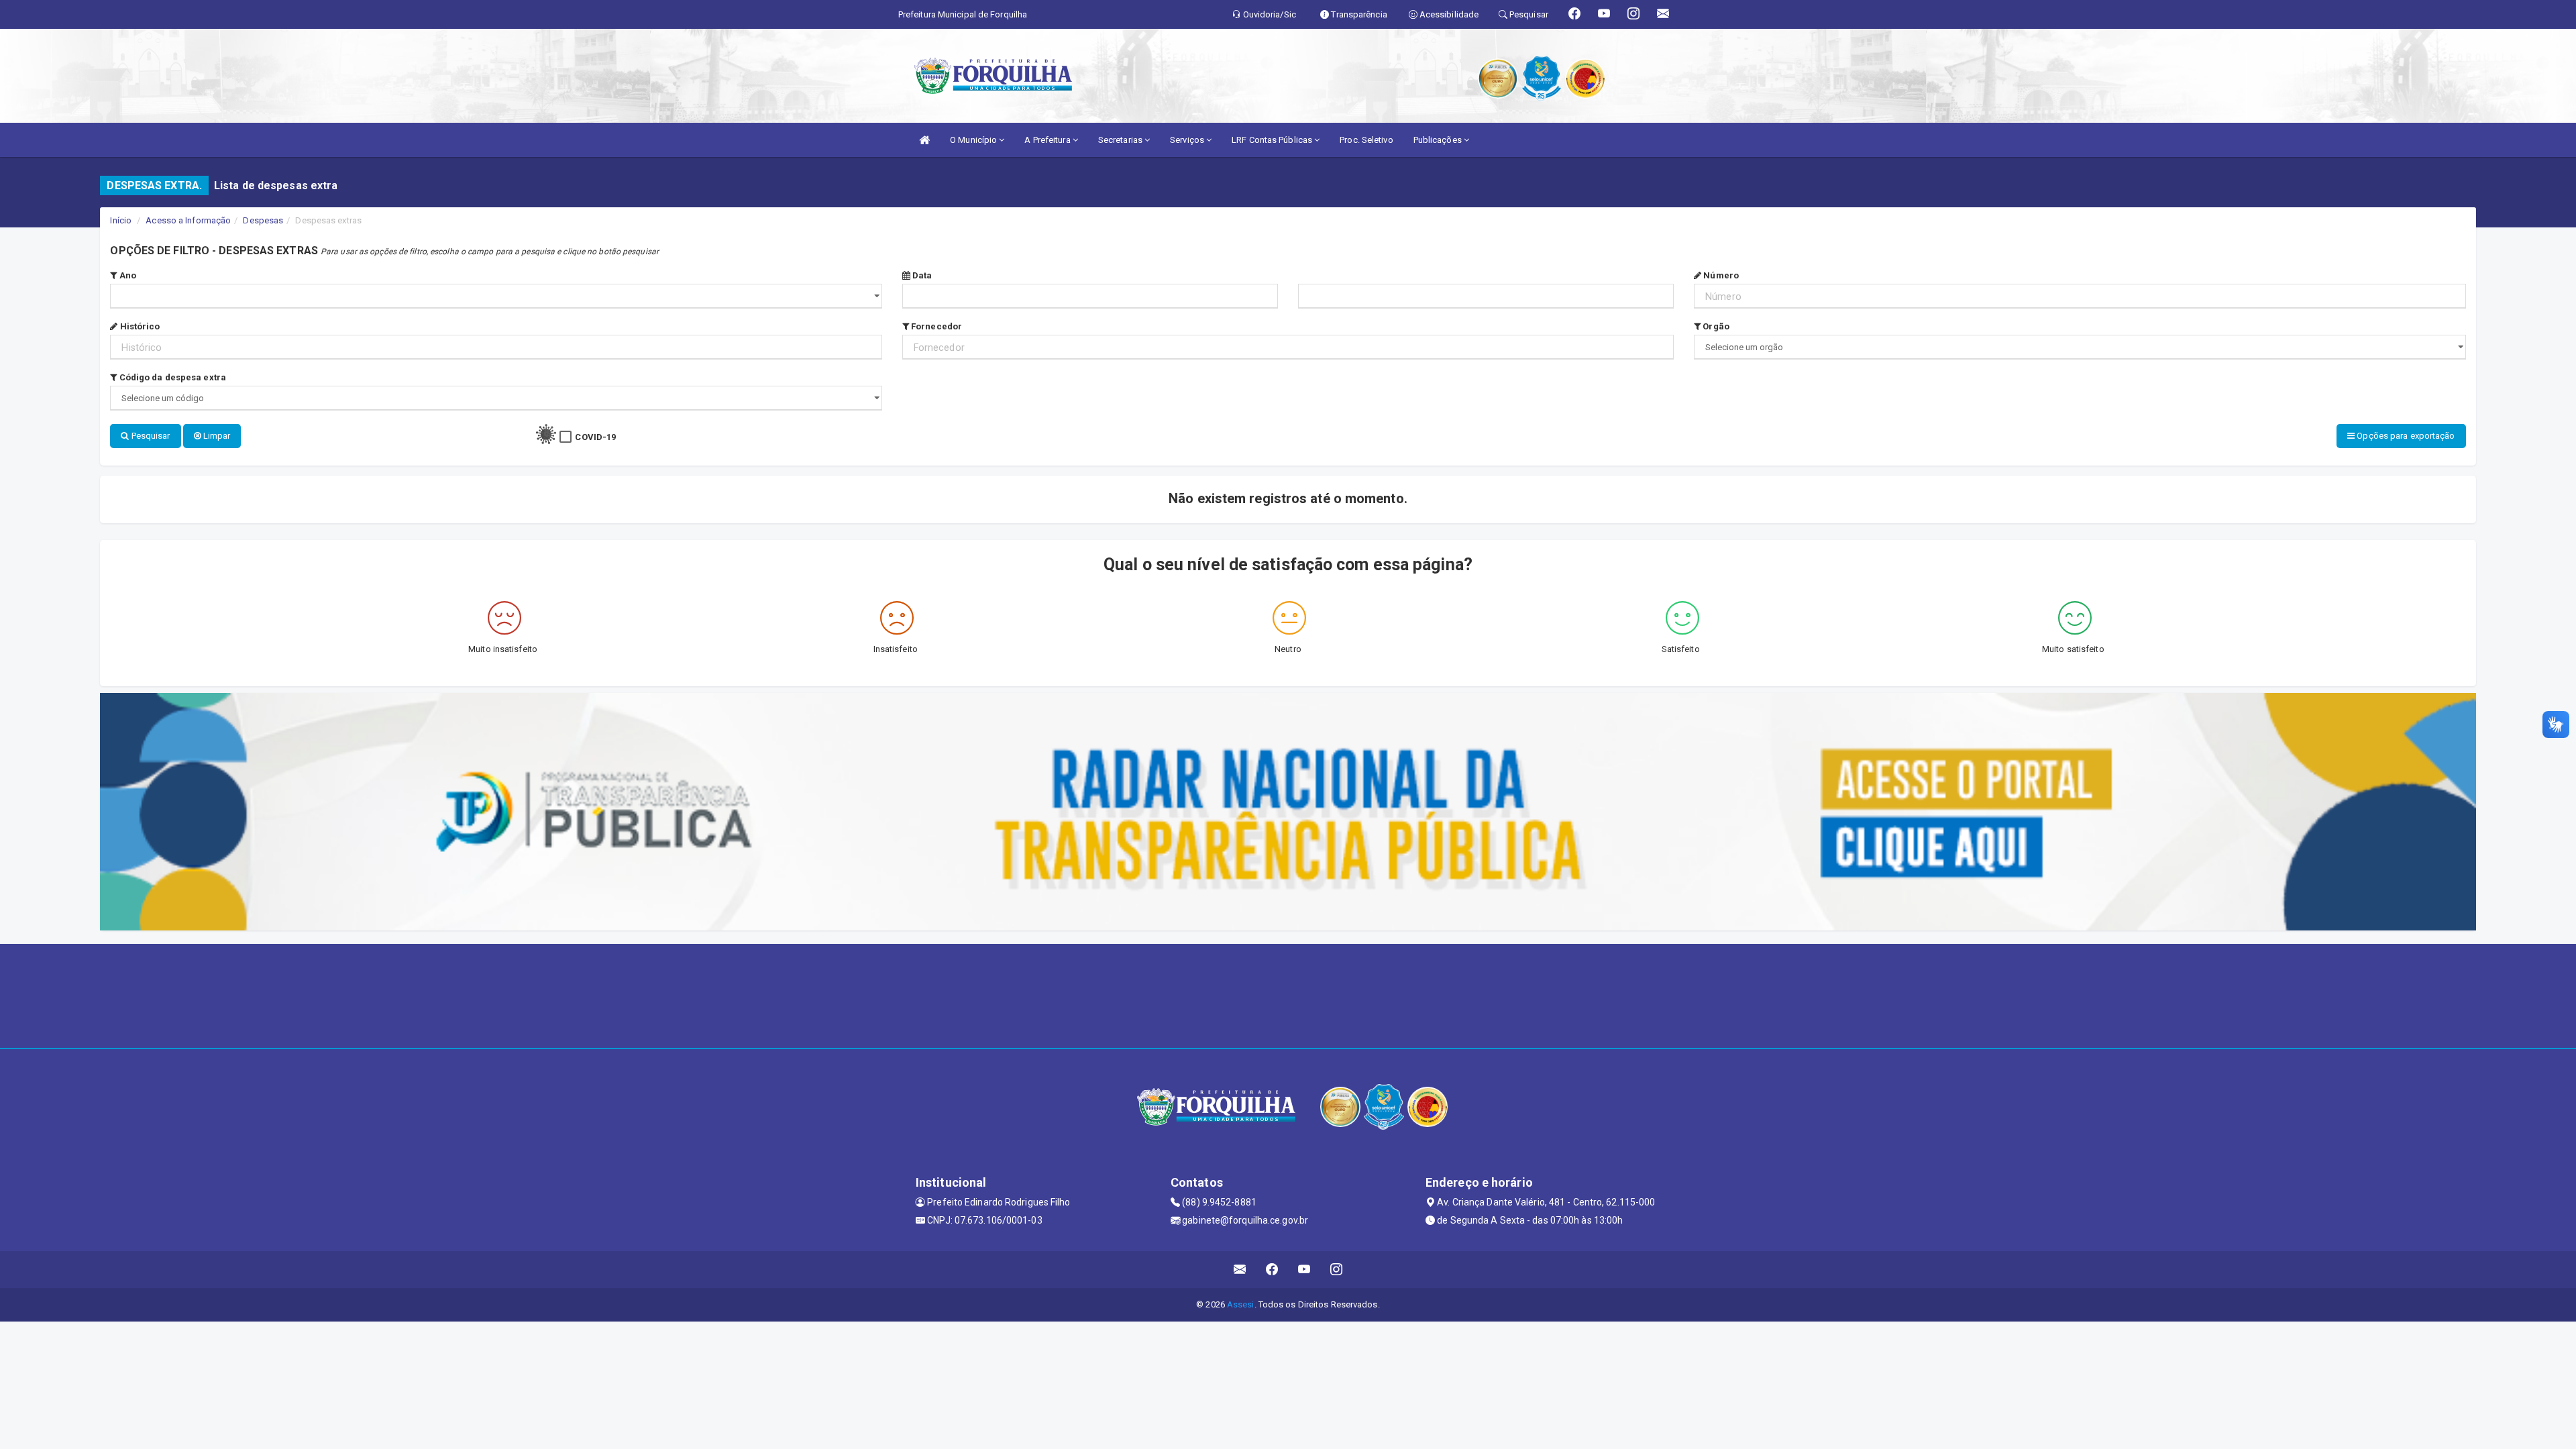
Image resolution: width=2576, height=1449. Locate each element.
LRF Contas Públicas (1273, 140)
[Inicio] (924, 140)
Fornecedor (935, 326)
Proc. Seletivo (1366, 140)
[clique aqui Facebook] (1272, 1270)
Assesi (1241, 1304)
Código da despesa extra (172, 377)
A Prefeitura (1048, 140)
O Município (974, 140)
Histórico (139, 326)
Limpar (216, 436)
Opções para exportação (2405, 436)
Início (121, 220)
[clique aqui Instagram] (1337, 1270)
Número (1720, 275)
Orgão (1715, 326)
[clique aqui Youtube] (1304, 1270)
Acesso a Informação (188, 220)
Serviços (1188, 140)
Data (921, 275)
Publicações (1439, 140)
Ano (127, 275)
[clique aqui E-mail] (1240, 1270)
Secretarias (1121, 140)
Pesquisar (150, 436)
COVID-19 (595, 437)
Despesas (263, 220)
